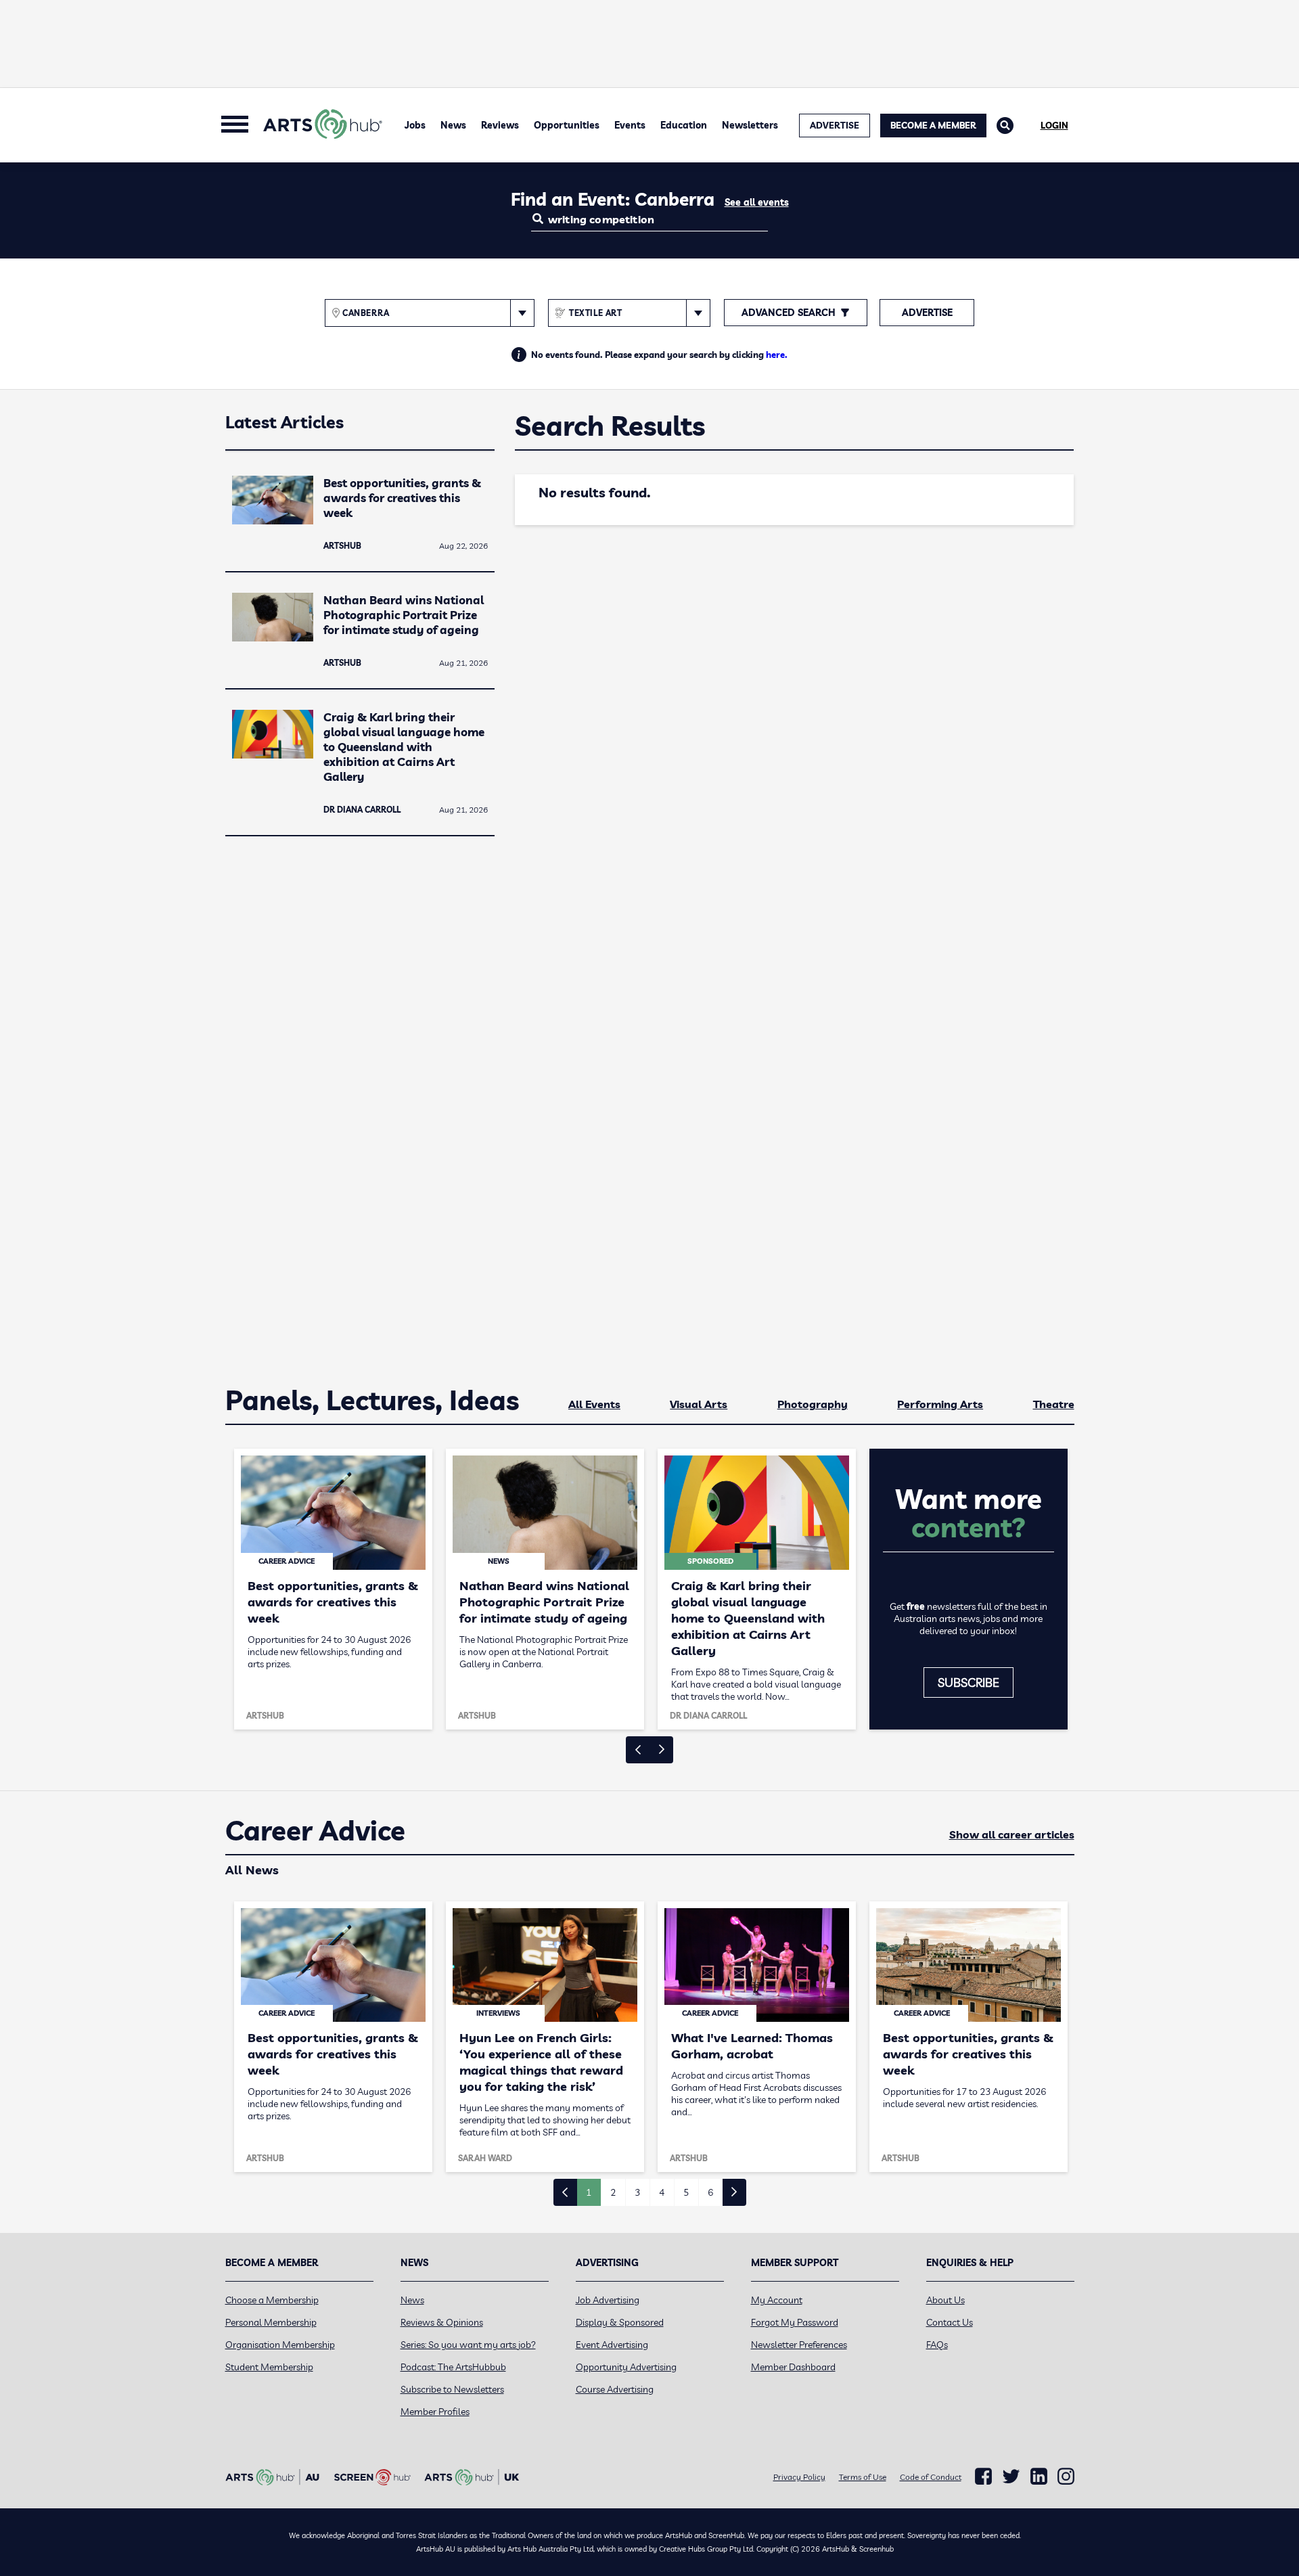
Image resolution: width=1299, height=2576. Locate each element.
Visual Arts (699, 1404)
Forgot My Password (795, 2322)
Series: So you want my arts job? (468, 2345)
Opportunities (567, 125)
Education (684, 125)
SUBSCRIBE (968, 1682)
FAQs (937, 2345)
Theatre (1054, 1404)
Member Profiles (435, 2412)
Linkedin (1039, 2477)
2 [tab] (613, 2192)
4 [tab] (662, 2192)
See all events (757, 202)
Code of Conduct (931, 2477)
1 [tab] (589, 2192)
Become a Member (933, 125)
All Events (594, 1404)
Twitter (1011, 2476)
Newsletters (750, 125)
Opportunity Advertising (626, 2367)
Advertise (927, 313)
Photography (813, 1404)
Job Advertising (608, 2300)
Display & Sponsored (620, 2322)
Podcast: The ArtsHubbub (453, 2367)
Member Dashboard (793, 2367)
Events (630, 125)
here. (777, 355)
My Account (777, 2300)
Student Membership (269, 2367)
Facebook (983, 2477)
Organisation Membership (280, 2345)
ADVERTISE (835, 125)
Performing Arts (940, 1404)
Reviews (500, 125)
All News (252, 1870)
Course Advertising (615, 2389)
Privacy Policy (799, 2477)
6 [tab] (710, 2192)
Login (1054, 125)
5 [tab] (686, 2192)
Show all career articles (1012, 1834)
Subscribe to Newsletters (452, 2389)
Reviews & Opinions (442, 2322)
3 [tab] (637, 2192)
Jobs (415, 125)
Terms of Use (863, 2477)
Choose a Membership (272, 2300)
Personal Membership (271, 2322)
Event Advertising (612, 2345)
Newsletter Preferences (799, 2345)
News (453, 125)
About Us (945, 2300)
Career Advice (315, 1831)
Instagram (1066, 2477)
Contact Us (950, 2322)
